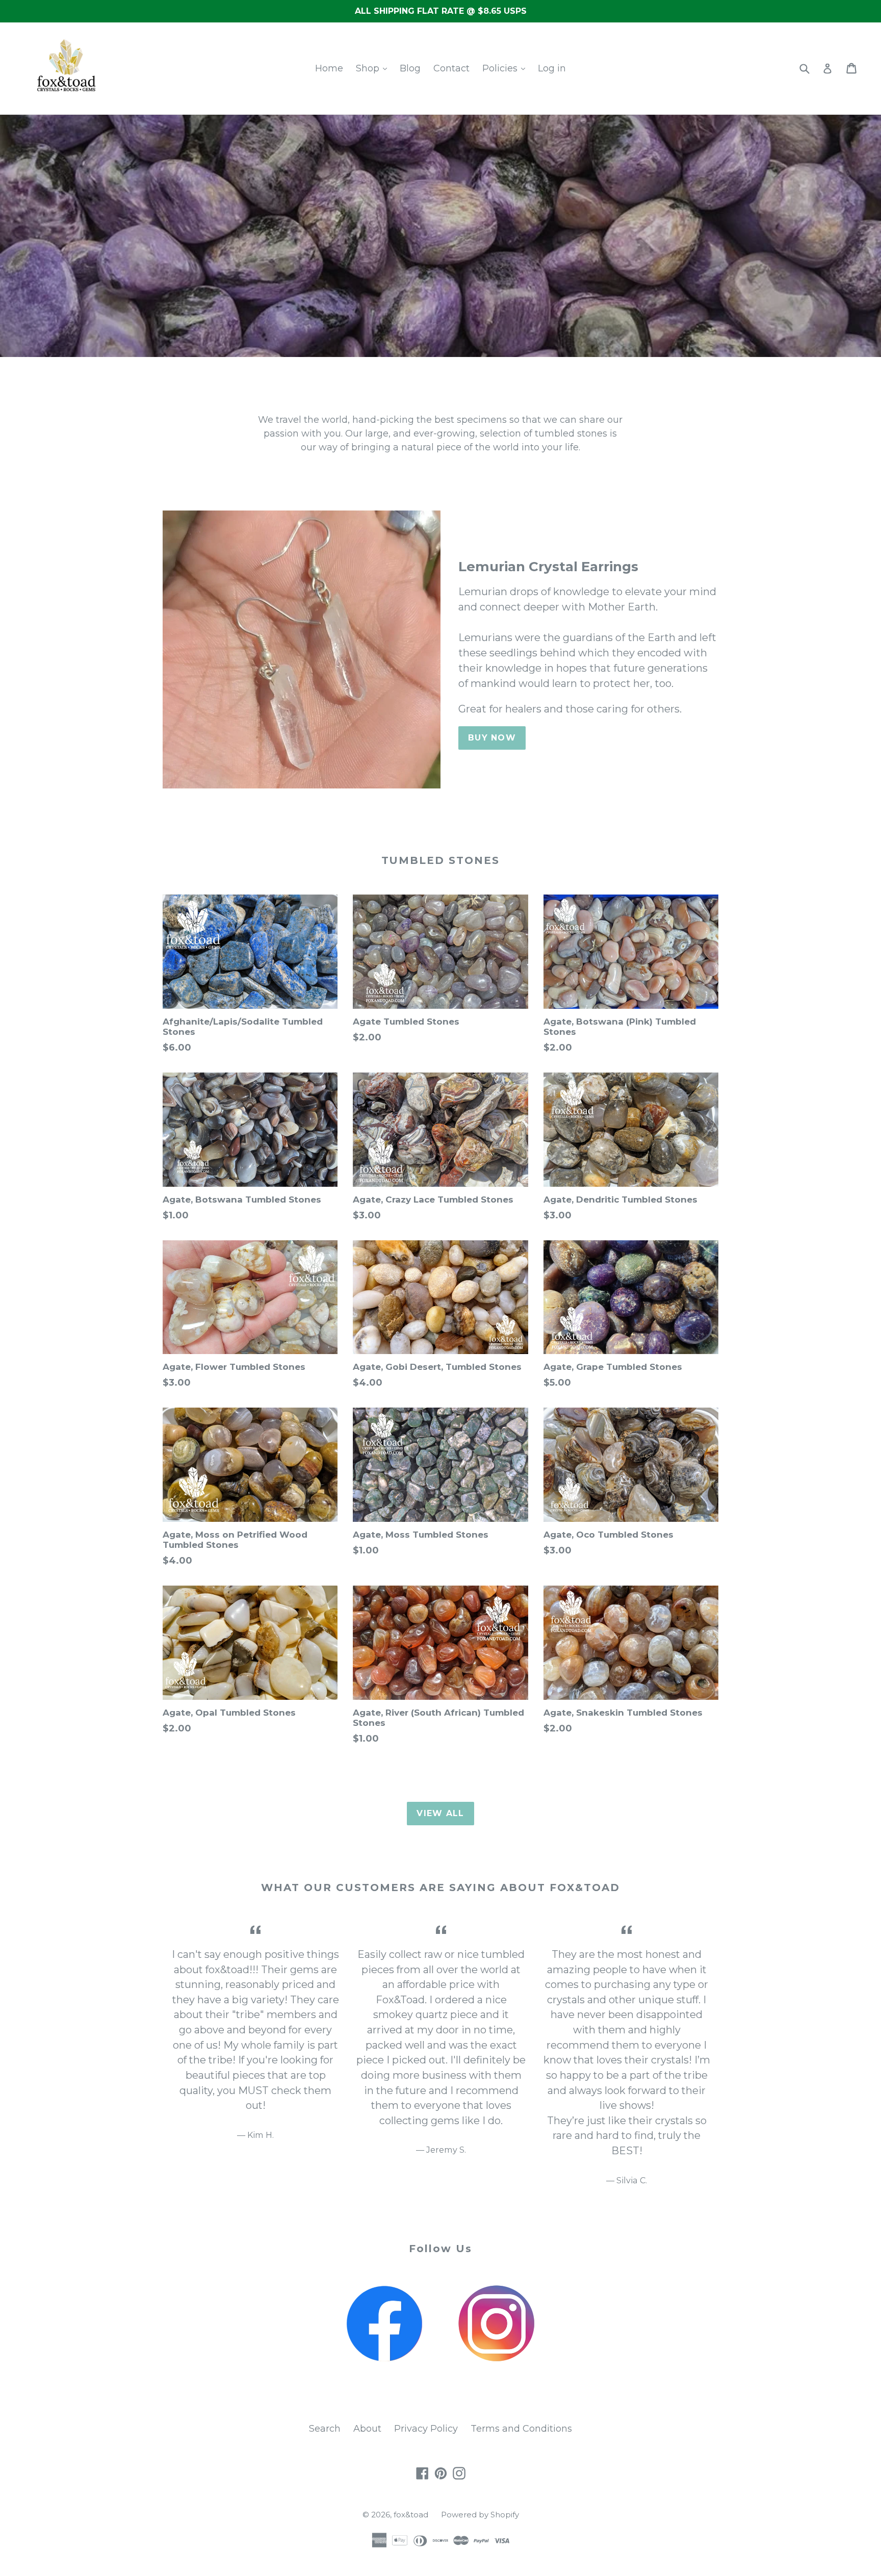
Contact (451, 68)
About (367, 2429)
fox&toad (411, 2515)
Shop (369, 68)
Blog (410, 68)
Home (329, 68)
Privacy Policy (426, 2429)
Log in (552, 68)
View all (440, 1813)
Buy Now (492, 738)
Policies (501, 68)
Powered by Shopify (480, 2515)
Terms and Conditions (521, 2429)
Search (325, 2429)
